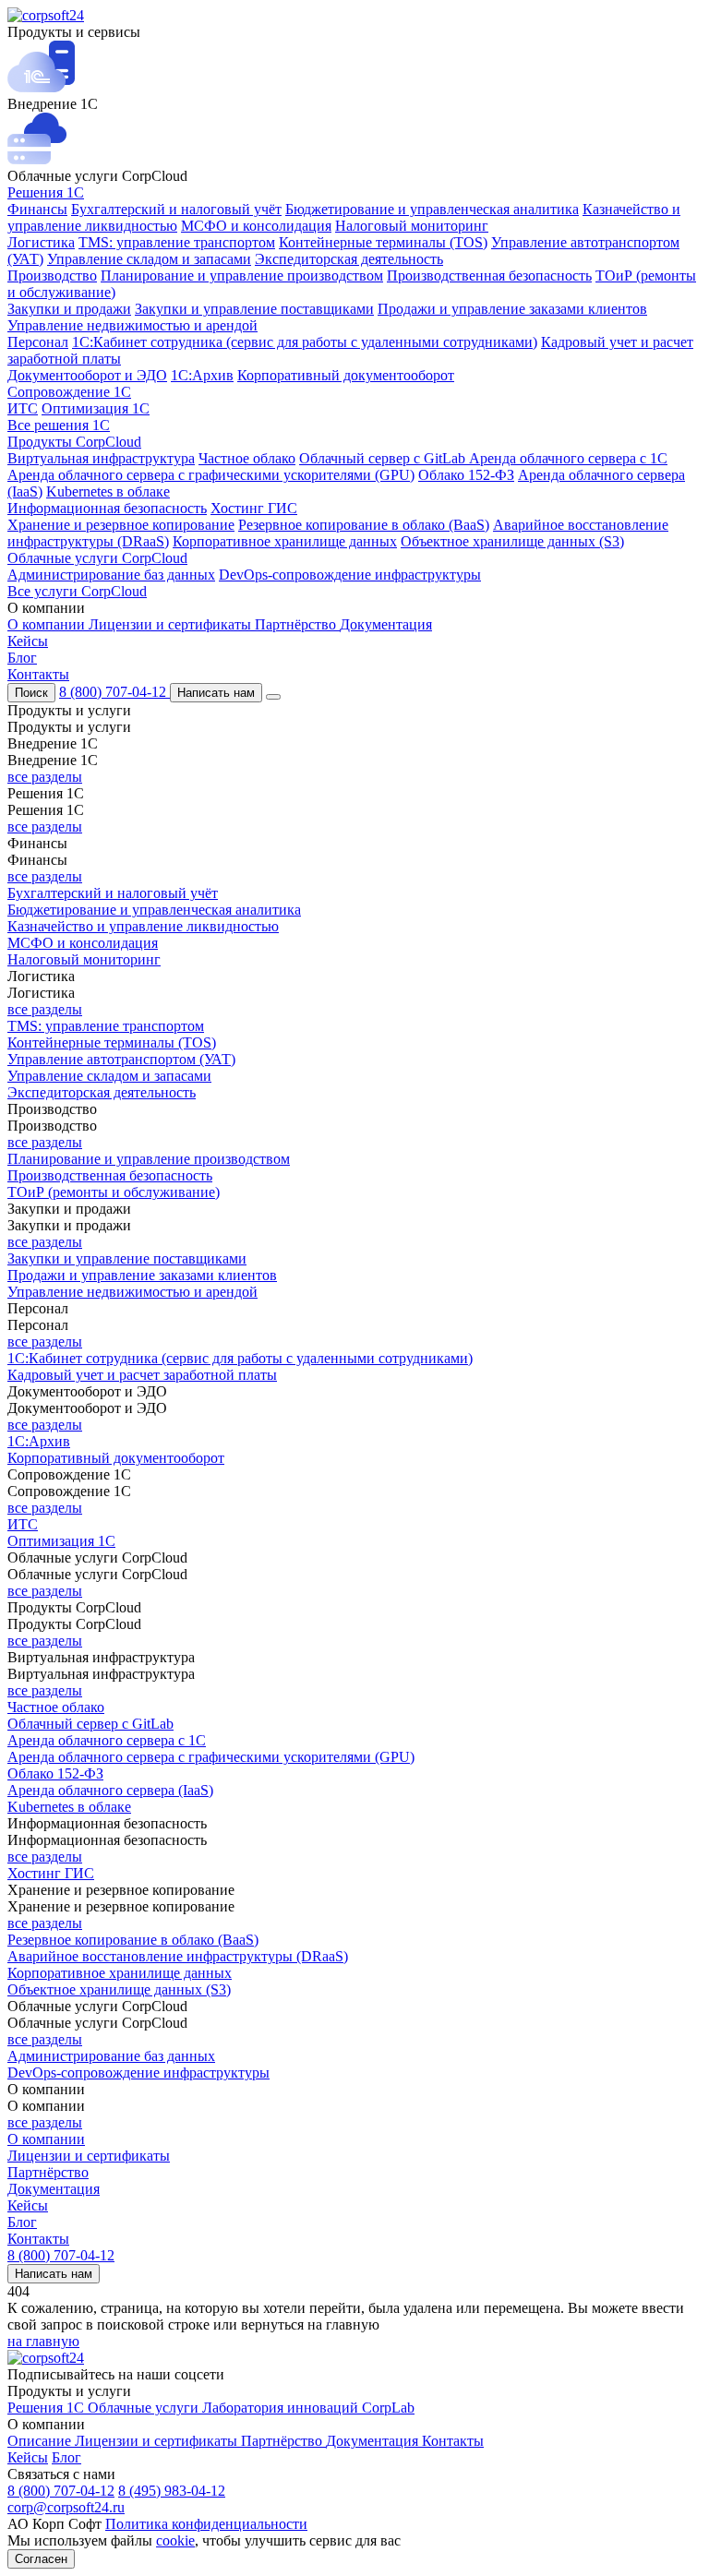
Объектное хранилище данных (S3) (512, 541)
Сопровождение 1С (69, 392)
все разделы (45, 777)
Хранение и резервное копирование (121, 525)
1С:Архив (202, 375)
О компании (48, 624)
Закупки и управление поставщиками (254, 309)
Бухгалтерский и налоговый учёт (176, 209)
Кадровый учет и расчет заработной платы (142, 1375)
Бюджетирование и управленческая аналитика (432, 209)
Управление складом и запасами (149, 259)
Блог (22, 658)
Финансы (37, 209)
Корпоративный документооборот (346, 375)
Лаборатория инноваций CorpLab (308, 2408)
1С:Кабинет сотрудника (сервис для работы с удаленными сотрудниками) (305, 342)
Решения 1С (46, 192)
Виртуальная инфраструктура (101, 458)
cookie (175, 2540)
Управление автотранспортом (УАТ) (121, 1059)
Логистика (41, 242)
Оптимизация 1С (96, 408)
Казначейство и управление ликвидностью (143, 926)
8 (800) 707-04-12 (114, 692)
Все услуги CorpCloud (77, 591)
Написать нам (216, 693)
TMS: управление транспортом (177, 242)
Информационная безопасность (107, 508)
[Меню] (273, 697)
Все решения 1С (59, 425)
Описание (41, 2441)
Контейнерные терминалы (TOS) (383, 242)
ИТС (23, 408)
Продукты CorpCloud (74, 442)
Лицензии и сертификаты (172, 624)
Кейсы (28, 641)
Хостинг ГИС (254, 508)
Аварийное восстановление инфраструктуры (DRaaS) (178, 1956)
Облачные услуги (145, 2408)
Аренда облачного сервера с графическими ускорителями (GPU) (211, 475)
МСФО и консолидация (256, 226)
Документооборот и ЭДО (87, 375)
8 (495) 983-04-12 (172, 2491)
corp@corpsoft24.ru (66, 2507)
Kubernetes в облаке (108, 491)
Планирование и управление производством (242, 276)
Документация (386, 624)
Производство (52, 276)
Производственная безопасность (489, 276)
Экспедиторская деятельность (349, 259)
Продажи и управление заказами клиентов (512, 309)
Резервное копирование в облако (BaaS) (364, 525)
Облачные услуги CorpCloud (97, 558)
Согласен (41, 2559)
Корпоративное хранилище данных (285, 541)
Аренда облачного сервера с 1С (568, 458)
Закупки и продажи (69, 309)
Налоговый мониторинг (412, 226)
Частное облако (247, 458)
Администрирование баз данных (111, 575)
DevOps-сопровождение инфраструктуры (350, 575)
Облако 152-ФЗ (466, 475)
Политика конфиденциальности (206, 2524)
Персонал (38, 342)
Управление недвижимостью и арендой (132, 325)
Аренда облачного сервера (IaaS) (110, 1790)
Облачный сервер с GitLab (384, 458)
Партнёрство (297, 624)
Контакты (38, 674)
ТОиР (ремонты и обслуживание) (114, 1192)
